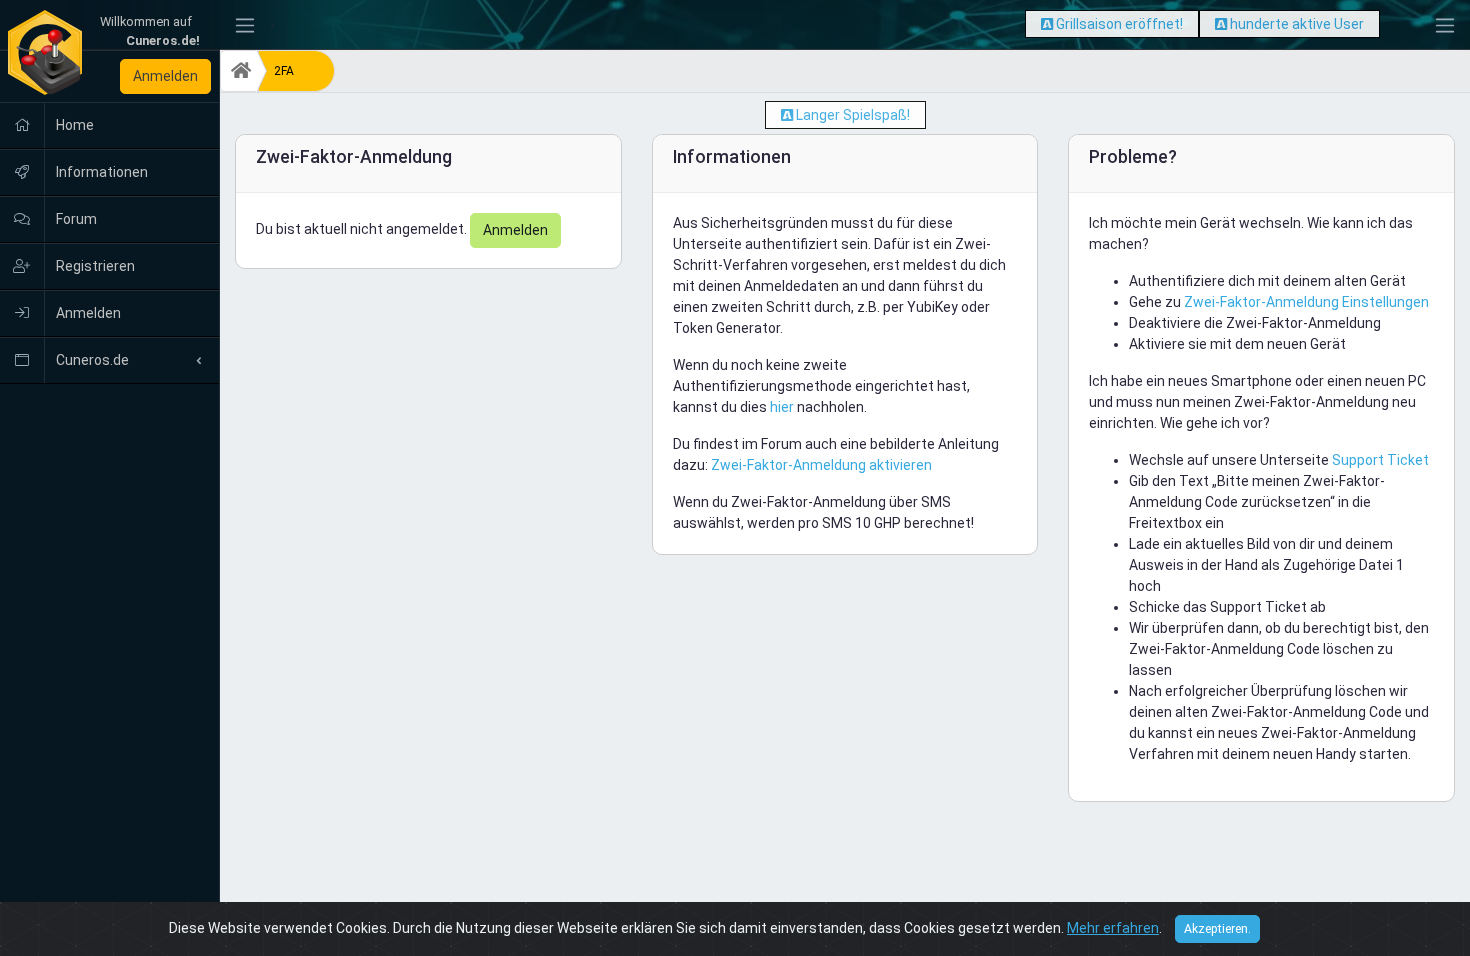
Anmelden (165, 76)
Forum (75, 219)
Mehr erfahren (1113, 928)
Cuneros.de (91, 360)
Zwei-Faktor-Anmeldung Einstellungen (1306, 302)
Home (73, 125)
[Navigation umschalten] (245, 25)
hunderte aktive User (1297, 24)
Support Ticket (1380, 460)
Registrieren (94, 266)
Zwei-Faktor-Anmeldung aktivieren (821, 465)
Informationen (100, 172)
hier (782, 407)
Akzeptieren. (1217, 929)
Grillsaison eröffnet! (1119, 24)
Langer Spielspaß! (853, 115)
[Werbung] (1047, 24)
